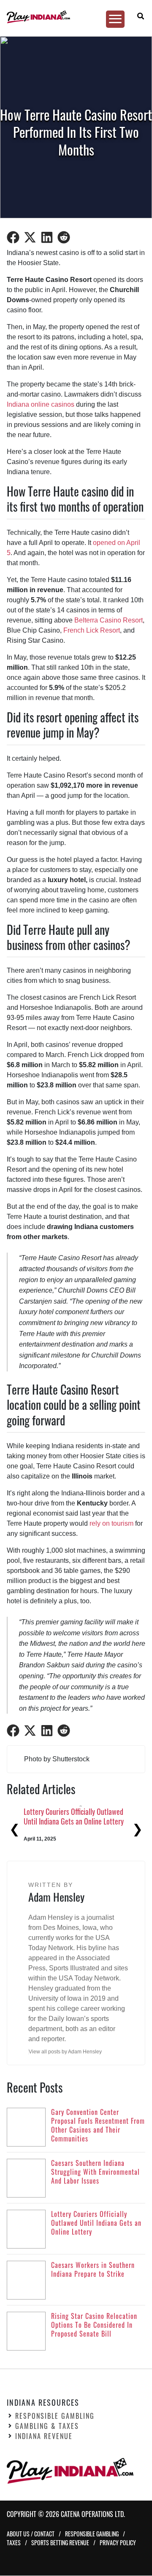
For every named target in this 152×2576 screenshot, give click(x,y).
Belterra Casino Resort (109, 620)
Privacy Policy (118, 2543)
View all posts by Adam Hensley (65, 2052)
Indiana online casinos (41, 404)
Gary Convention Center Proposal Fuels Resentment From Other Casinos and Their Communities (74, 1821)
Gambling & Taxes (47, 2426)
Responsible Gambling (55, 2416)
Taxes (14, 2543)
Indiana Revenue (44, 2436)
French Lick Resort (92, 630)
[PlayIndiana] (73, 17)
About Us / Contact (31, 2534)
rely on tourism (111, 1523)
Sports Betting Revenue (60, 2543)
